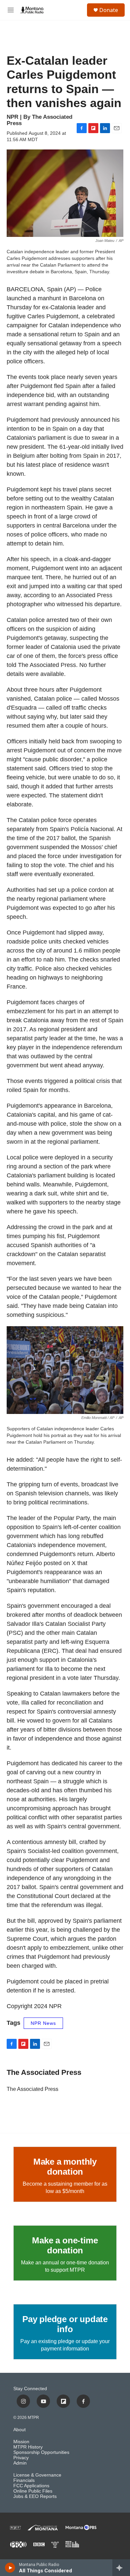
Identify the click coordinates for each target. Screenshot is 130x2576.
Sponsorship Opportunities (41, 2452)
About (19, 2430)
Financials (24, 2480)
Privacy (21, 2458)
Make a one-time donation (65, 2245)
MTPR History (28, 2447)
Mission (21, 2442)
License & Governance (37, 2475)
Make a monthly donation (65, 2167)
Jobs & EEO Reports (35, 2496)
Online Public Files (33, 2491)
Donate (109, 10)
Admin (20, 2463)
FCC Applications (31, 2486)
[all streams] (121, 2568)
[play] (10, 2568)
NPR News (43, 2023)
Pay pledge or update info (65, 2324)
